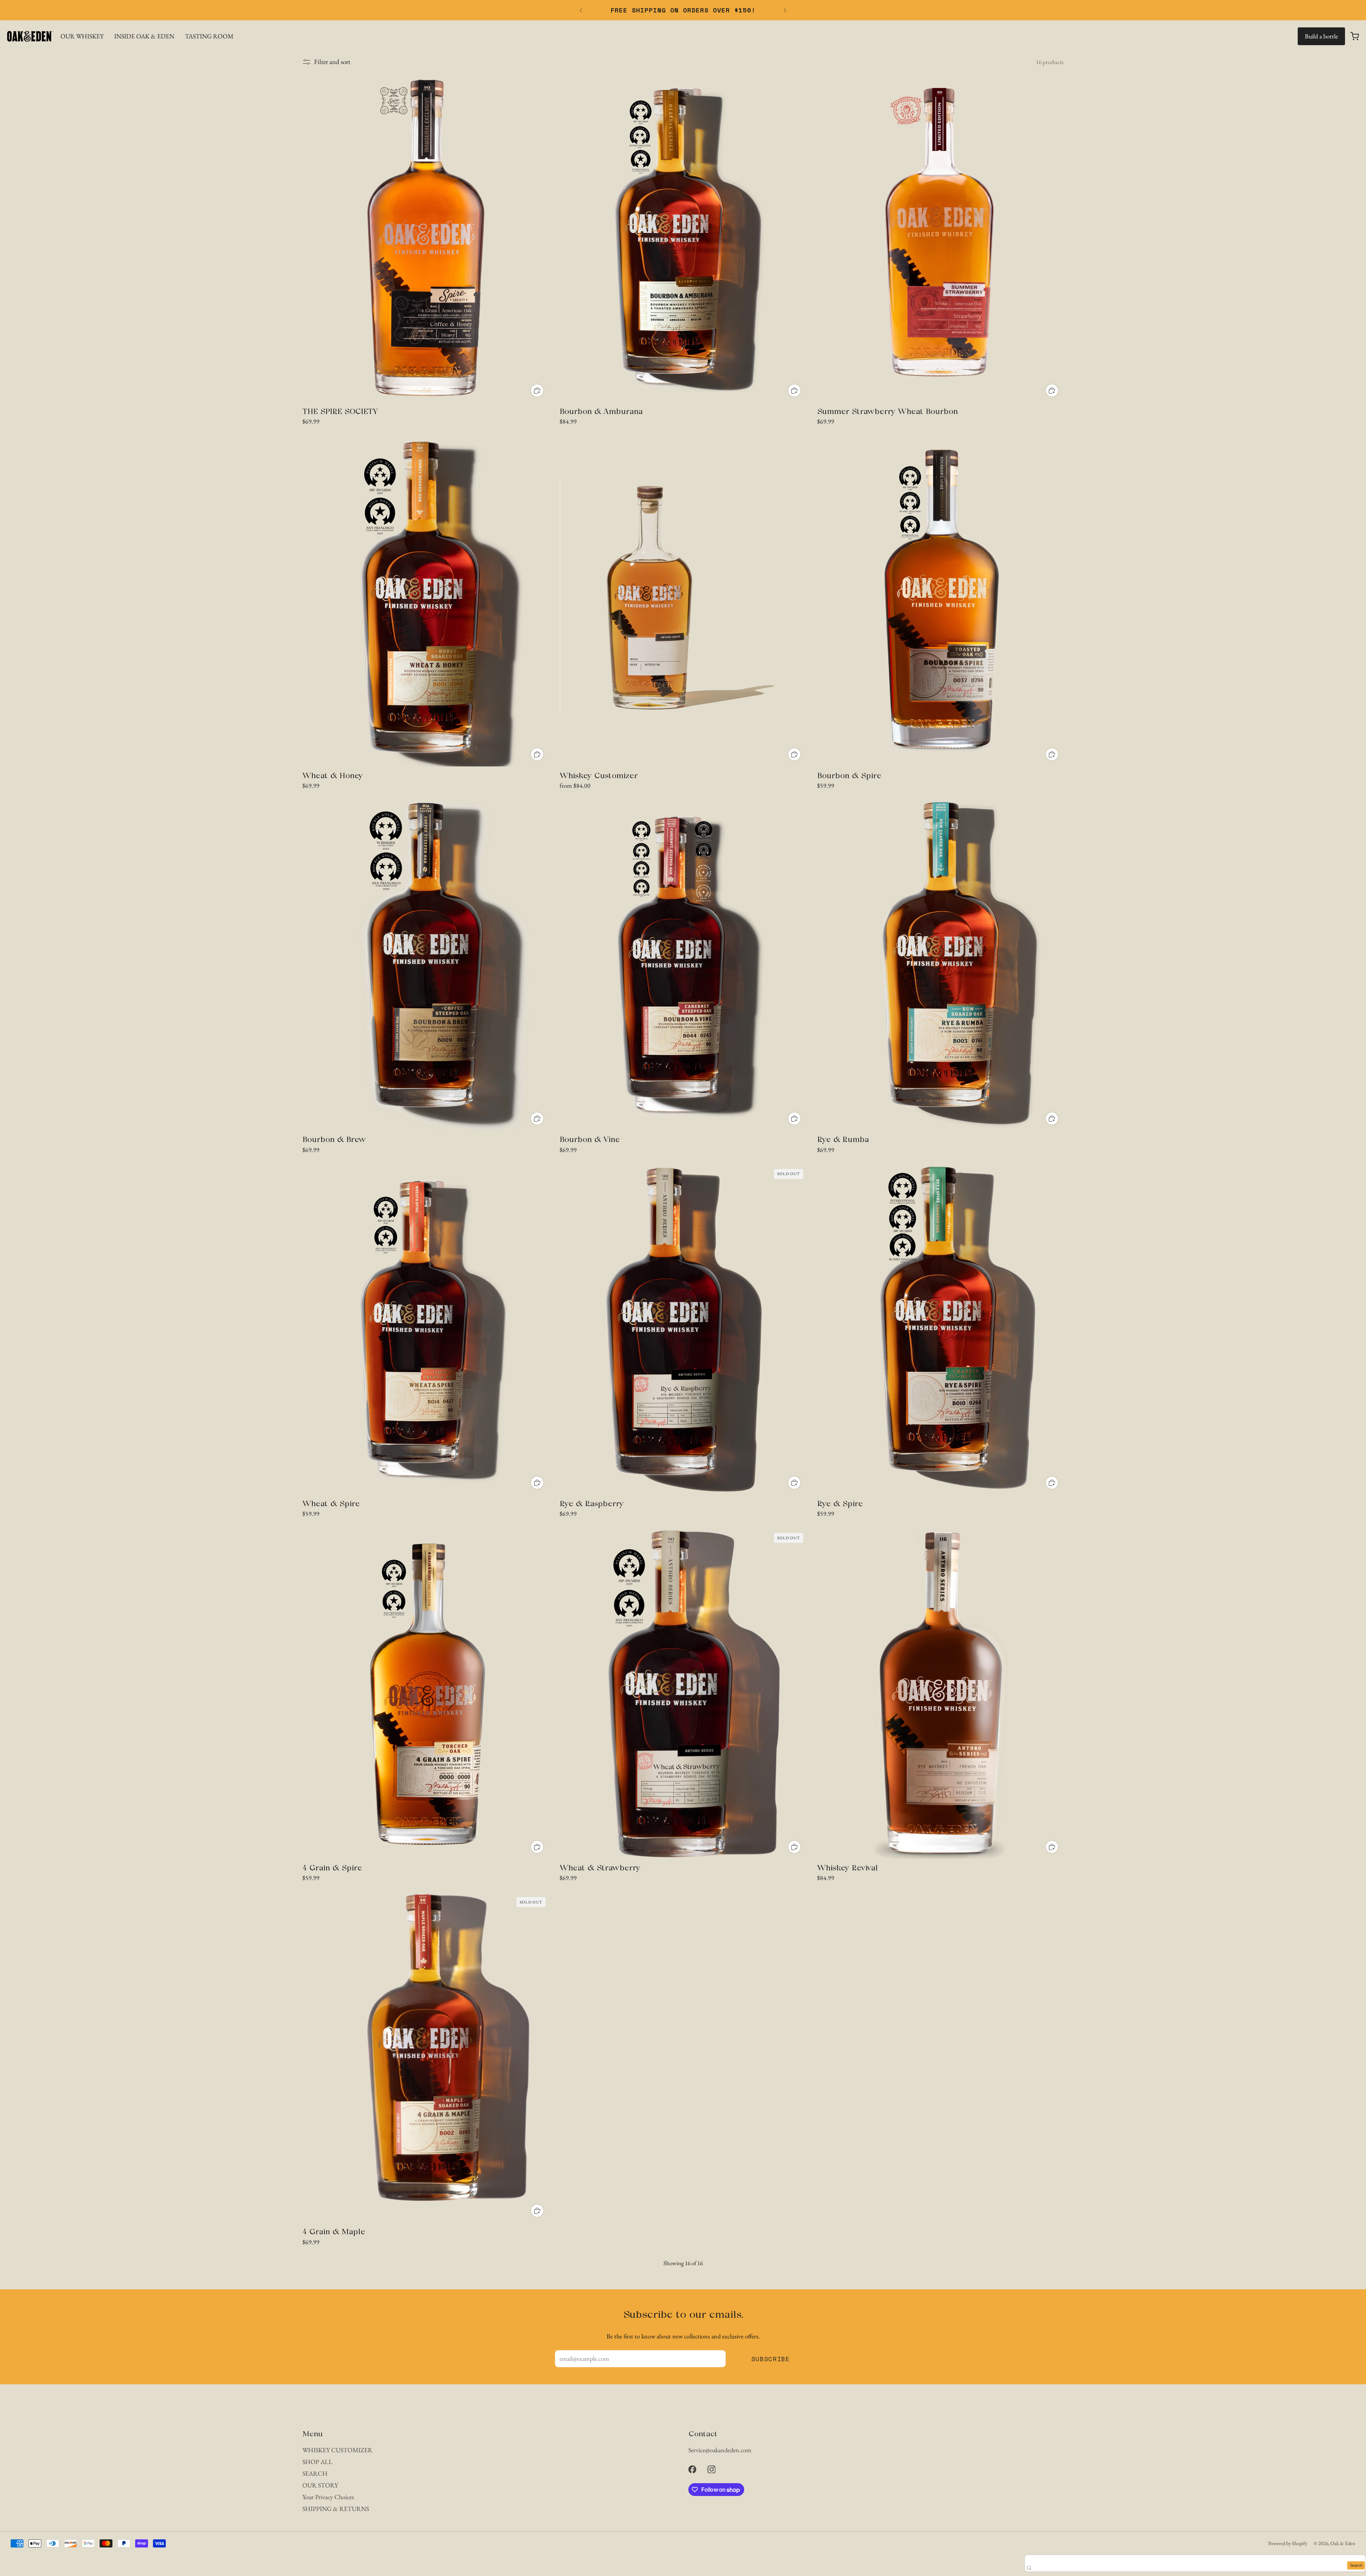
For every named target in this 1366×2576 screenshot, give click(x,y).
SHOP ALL (317, 2462)
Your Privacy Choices (328, 2497)
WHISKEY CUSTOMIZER (337, 2450)
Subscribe (771, 2359)
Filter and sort (332, 62)
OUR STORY (320, 2485)
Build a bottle (1321, 36)
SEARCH (315, 2473)
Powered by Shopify (1288, 2543)
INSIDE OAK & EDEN (144, 36)
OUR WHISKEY (82, 36)
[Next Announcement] (785, 10)
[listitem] (683, 10)
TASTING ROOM (209, 36)
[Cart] (1355, 36)
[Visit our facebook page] (692, 2469)
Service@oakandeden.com (720, 2450)
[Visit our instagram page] (711, 2469)
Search (1356, 2565)
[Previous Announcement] (581, 10)
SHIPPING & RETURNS (336, 2509)
